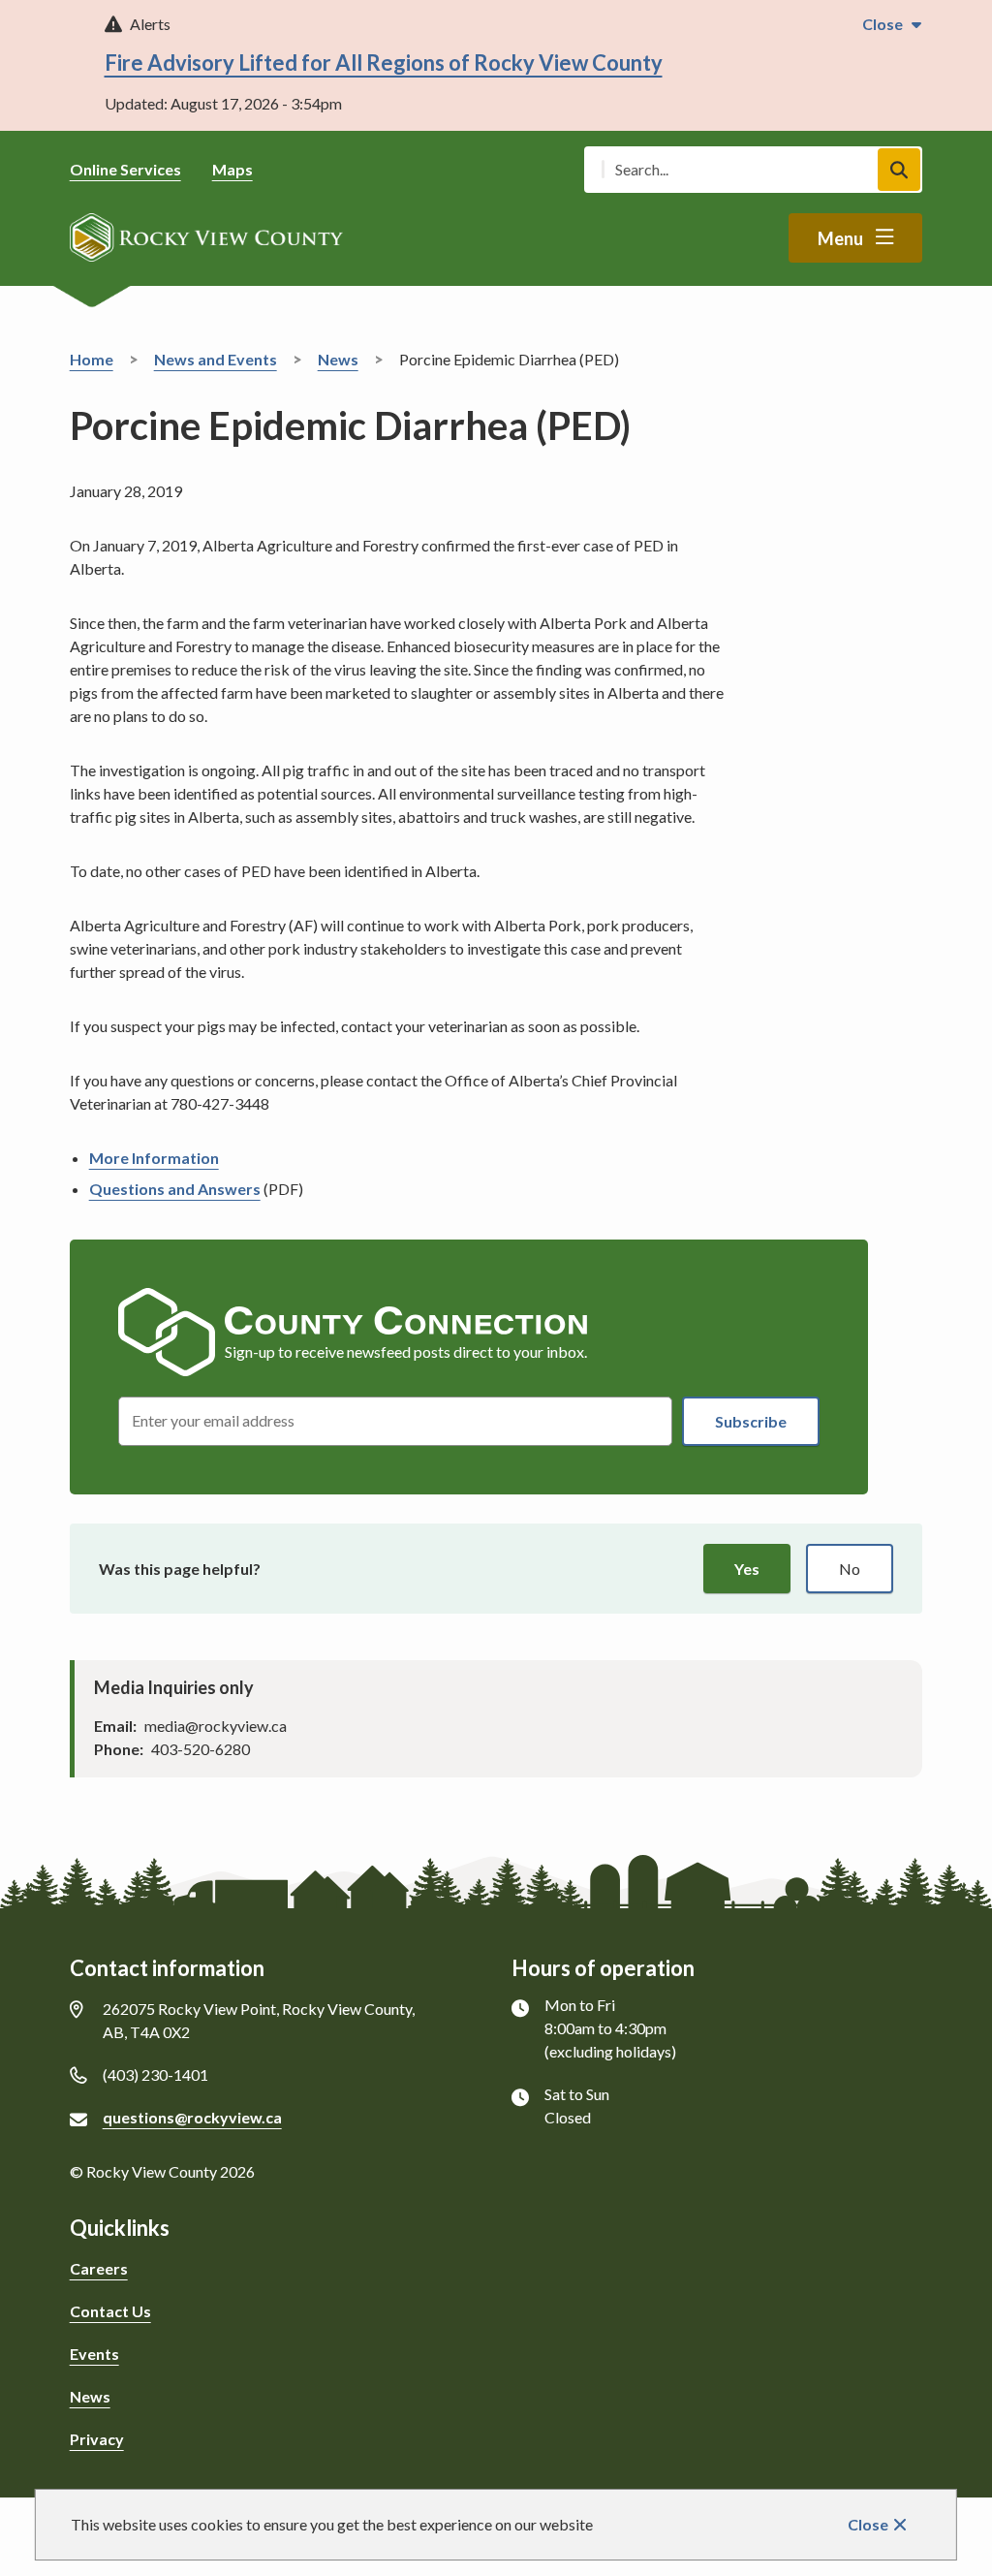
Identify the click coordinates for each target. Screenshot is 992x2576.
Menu (840, 238)
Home (92, 359)
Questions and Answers (175, 1189)
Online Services (125, 169)
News (338, 359)
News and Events (216, 359)
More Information (154, 1158)
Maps (232, 169)
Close (868, 2524)
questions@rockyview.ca (192, 2117)
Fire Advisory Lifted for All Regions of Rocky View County (384, 63)
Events (94, 2354)
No (850, 1569)
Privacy (97, 2439)
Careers (99, 2268)
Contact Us (110, 2311)
